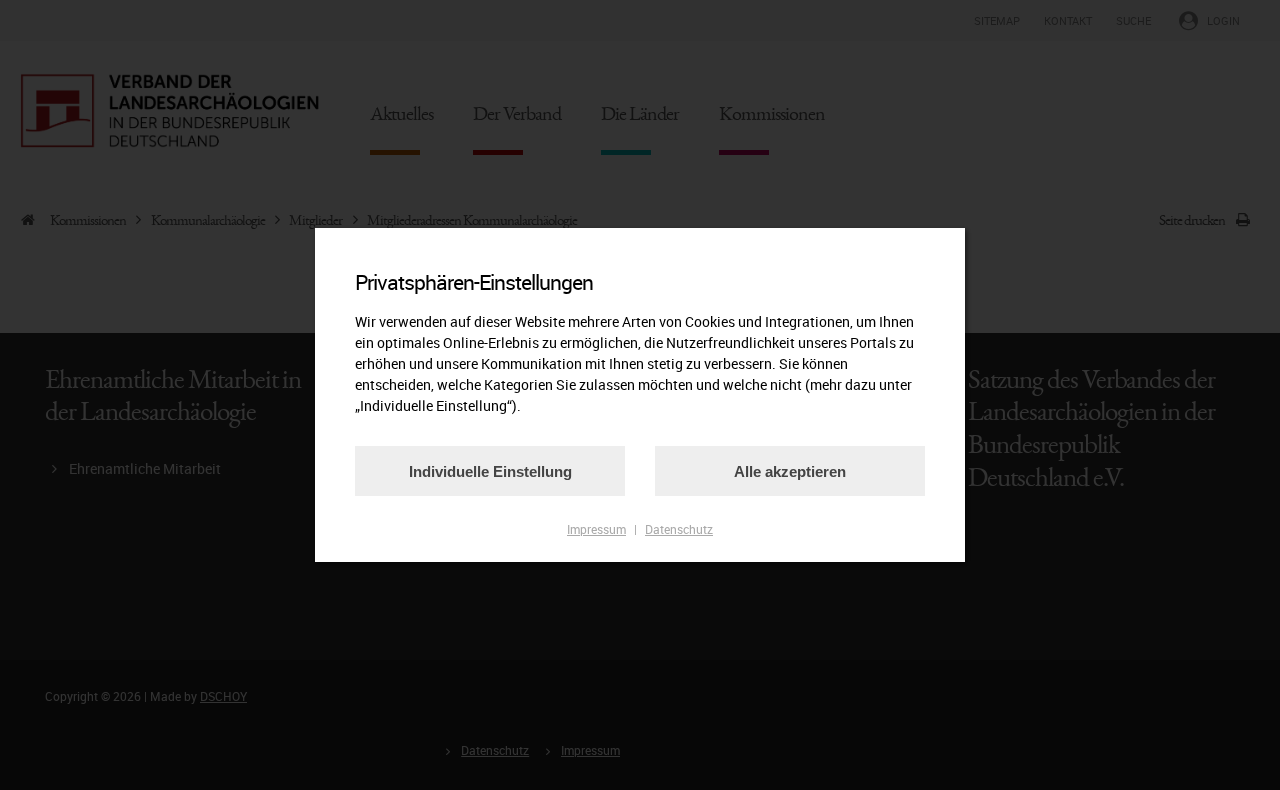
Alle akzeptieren (790, 471)
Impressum (596, 529)
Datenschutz (679, 529)
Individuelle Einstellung (490, 471)
